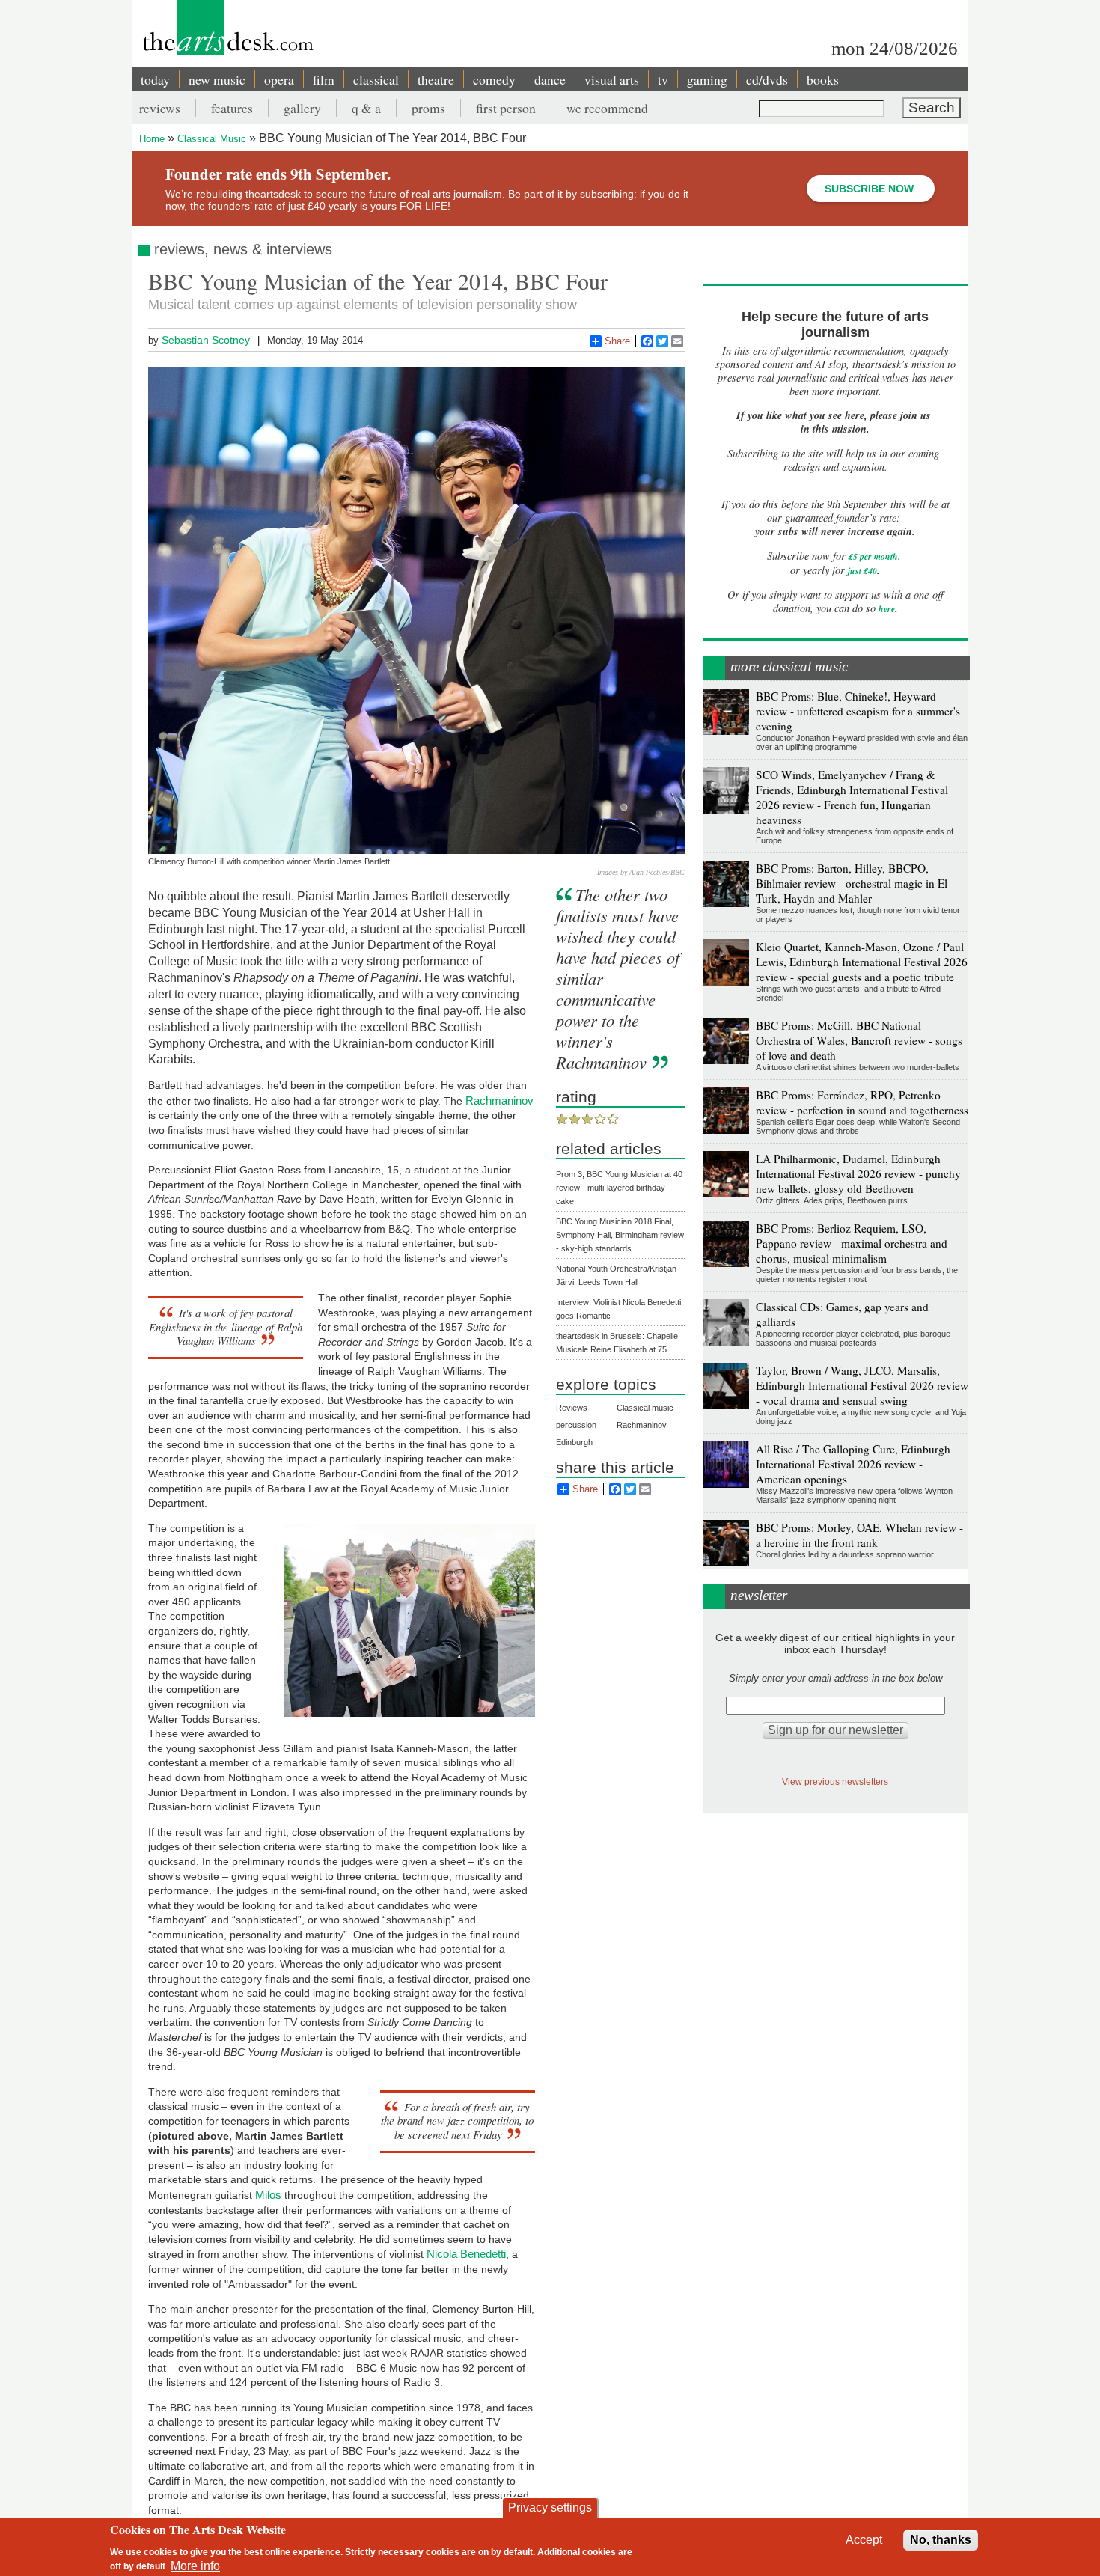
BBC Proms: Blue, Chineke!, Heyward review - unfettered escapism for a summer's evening (858, 711)
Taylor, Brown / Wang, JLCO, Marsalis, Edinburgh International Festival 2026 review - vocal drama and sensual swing (862, 1385)
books (823, 79)
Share (617, 341)
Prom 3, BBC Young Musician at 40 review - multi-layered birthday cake (619, 1188)
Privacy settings (550, 2508)
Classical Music (212, 139)
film (324, 79)
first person (506, 108)
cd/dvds (767, 79)
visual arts (612, 79)
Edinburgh (574, 1442)
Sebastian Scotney (206, 340)
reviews (160, 108)
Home (152, 139)
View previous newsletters (835, 1782)
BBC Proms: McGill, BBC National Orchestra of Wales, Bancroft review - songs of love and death (859, 1040)
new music (217, 79)
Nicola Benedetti (466, 2254)
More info (195, 2565)
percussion (576, 1425)
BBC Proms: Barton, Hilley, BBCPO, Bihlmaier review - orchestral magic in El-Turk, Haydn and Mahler (853, 883)
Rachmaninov (499, 1101)
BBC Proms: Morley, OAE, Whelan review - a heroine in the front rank (859, 1535)
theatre (436, 79)
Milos (268, 2195)
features (232, 108)
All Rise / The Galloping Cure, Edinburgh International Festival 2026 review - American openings (853, 1464)
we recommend (607, 108)
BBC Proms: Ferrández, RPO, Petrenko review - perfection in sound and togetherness (862, 1102)
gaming (707, 79)
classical (376, 79)
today (155, 79)
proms (428, 108)
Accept (864, 2540)
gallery (302, 108)
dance (550, 79)
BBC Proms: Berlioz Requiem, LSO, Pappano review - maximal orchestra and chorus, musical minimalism (852, 1243)
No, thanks (941, 2540)
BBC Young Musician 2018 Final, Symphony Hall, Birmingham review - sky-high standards (620, 1235)
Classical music (645, 1408)
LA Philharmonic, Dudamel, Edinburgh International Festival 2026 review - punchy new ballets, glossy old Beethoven (858, 1173)
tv (663, 79)
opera (279, 79)
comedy (494, 79)
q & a (366, 108)
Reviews (572, 1408)
